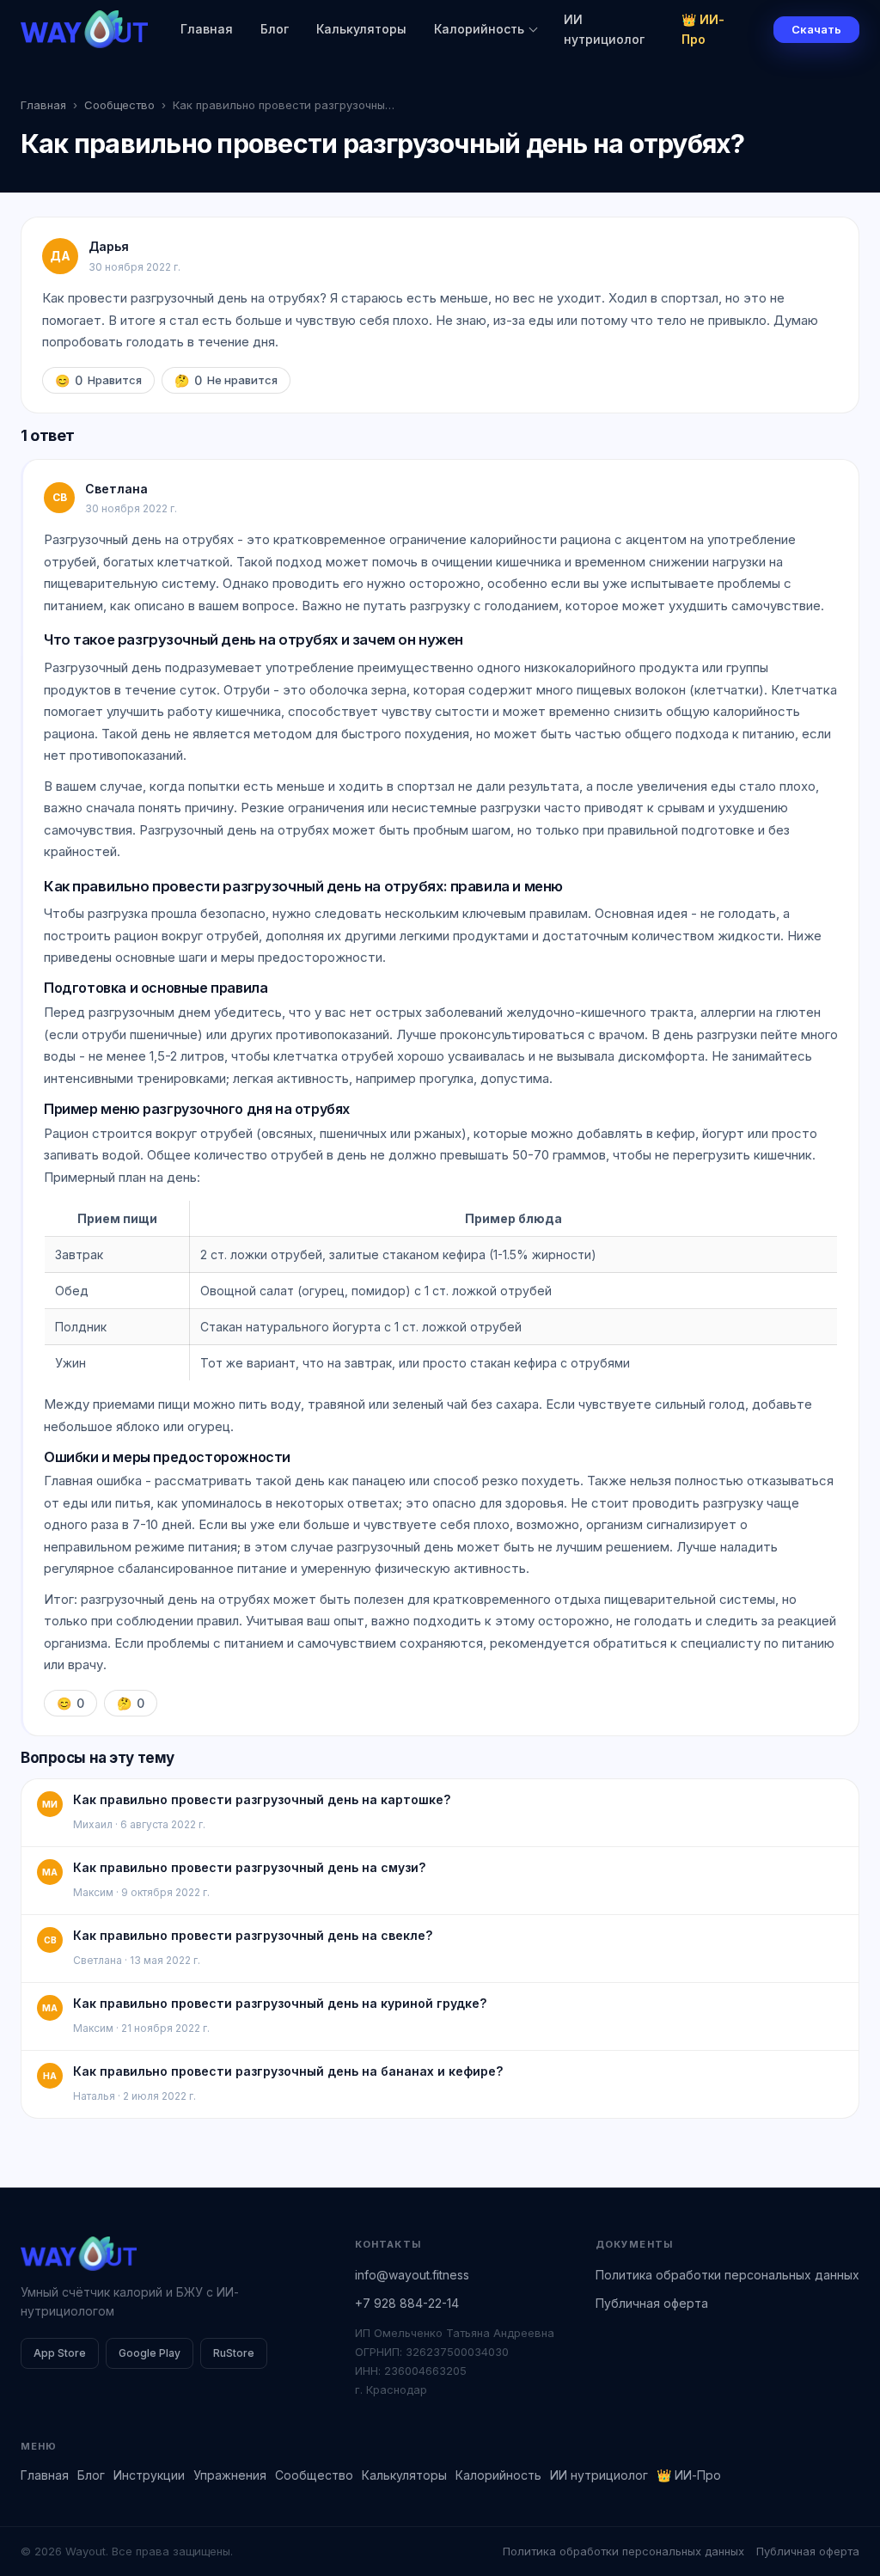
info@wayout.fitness (412, 2275)
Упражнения (230, 2475)
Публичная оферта (652, 2303)
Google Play (150, 2353)
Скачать (816, 29)
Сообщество (119, 105)
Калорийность (479, 29)
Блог (275, 29)
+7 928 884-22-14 (407, 2303)
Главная (207, 29)
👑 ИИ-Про (703, 29)
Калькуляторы (361, 29)
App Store (60, 2353)
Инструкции (149, 2475)
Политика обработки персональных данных (727, 2275)
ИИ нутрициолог (604, 29)
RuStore (234, 2353)
